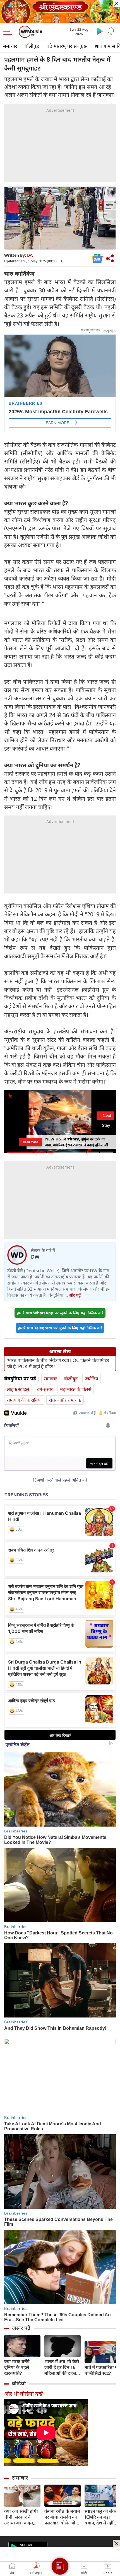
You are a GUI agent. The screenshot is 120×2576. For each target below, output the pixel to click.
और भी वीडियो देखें (23, 2394)
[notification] (111, 31)
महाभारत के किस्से (76, 1389)
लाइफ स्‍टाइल (18, 1389)
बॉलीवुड (32, 46)
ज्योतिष (92, 1379)
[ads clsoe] (116, 2543)
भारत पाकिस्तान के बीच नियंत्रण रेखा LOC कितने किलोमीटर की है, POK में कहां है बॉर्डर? (58, 1363)
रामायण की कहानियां (24, 1400)
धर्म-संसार (45, 1389)
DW (30, 255)
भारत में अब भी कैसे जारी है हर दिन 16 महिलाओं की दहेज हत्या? (62, 2367)
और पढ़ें (75, 1295)
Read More (30, 1142)
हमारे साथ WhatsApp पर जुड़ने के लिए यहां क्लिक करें (60, 1313)
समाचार (10, 46)
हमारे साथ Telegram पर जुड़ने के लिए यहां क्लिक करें (60, 1328)
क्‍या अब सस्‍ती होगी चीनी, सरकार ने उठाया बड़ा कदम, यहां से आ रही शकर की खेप (21, 2517)
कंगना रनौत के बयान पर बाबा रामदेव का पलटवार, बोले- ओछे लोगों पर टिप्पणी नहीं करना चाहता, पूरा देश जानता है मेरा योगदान (62, 2517)
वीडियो (19, 2383)
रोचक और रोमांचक (65, 1400)
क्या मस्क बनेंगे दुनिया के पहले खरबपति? (17, 2367)
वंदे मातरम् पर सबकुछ (67, 46)
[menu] (9, 32)
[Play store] (100, 31)
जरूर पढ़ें (21, 2328)
